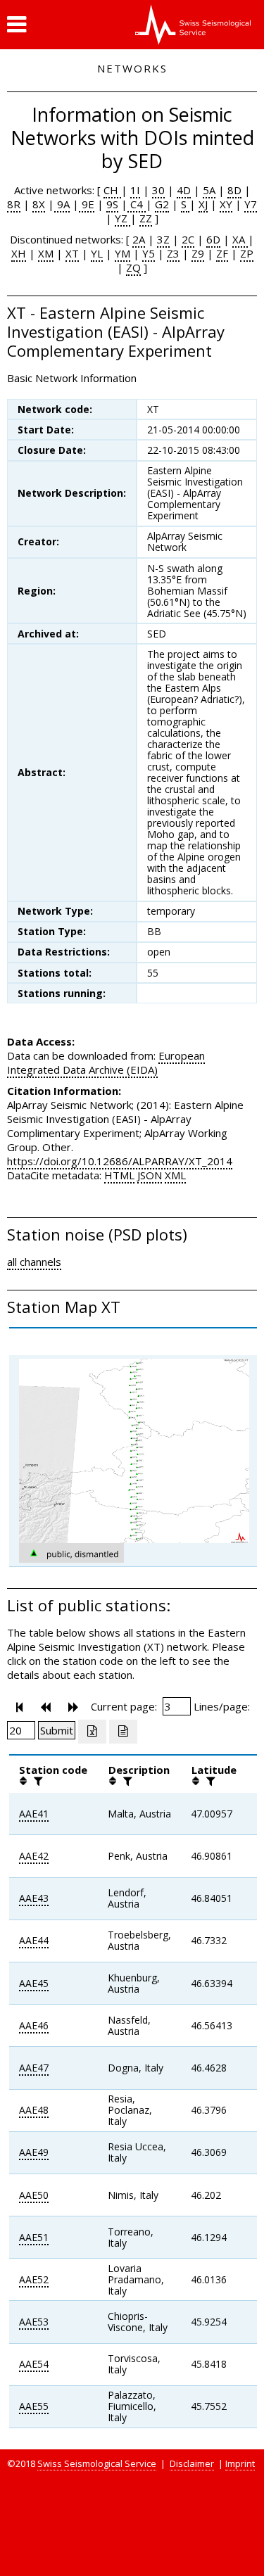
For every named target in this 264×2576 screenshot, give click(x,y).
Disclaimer (192, 2463)
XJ (203, 204)
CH (112, 190)
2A (139, 239)
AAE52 (34, 2279)
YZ (122, 218)
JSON (150, 1175)
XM (46, 253)
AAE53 (34, 2322)
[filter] (37, 1781)
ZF (222, 253)
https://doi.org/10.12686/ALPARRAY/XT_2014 (120, 1161)
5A (209, 190)
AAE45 (34, 1983)
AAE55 (34, 2406)
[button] (17, 25)
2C (188, 239)
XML (175, 1175)
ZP (247, 253)
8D (234, 190)
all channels (34, 1262)
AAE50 (34, 2195)
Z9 (198, 253)
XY (226, 204)
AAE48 (34, 2110)
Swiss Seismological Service (97, 2463)
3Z (163, 239)
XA (240, 239)
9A (62, 204)
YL (97, 253)
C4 (137, 204)
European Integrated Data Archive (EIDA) (106, 1062)
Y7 (251, 204)
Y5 (149, 253)
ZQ (133, 267)
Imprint (240, 2463)
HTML (119, 1175)
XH (19, 253)
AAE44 (34, 1940)
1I (135, 190)
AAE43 (34, 1898)
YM (122, 253)
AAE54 (34, 2364)
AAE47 (34, 2068)
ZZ (146, 218)
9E (87, 204)
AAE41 (34, 1814)
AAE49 (34, 2152)
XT (72, 253)
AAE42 (34, 1856)
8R (14, 204)
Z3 (173, 253)
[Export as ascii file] (123, 1732)
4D (184, 190)
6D (213, 239)
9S (112, 204)
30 (158, 190)
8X (39, 204)
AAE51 (34, 2237)
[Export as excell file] (92, 1732)
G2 (162, 204)
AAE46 (34, 2025)
